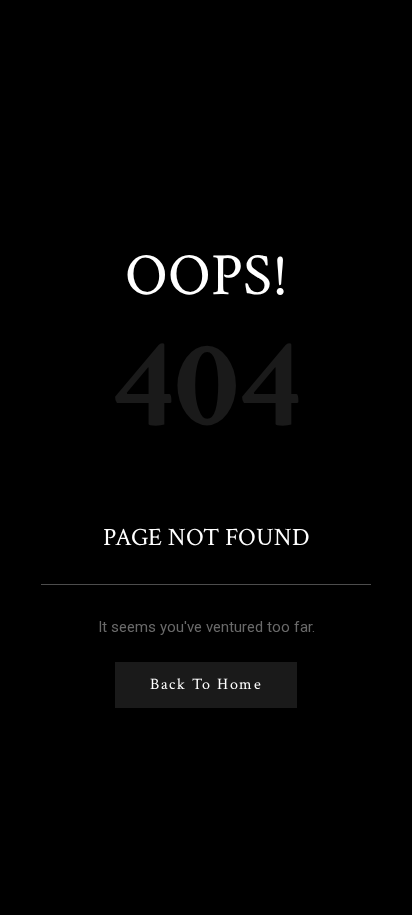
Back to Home (206, 684)
